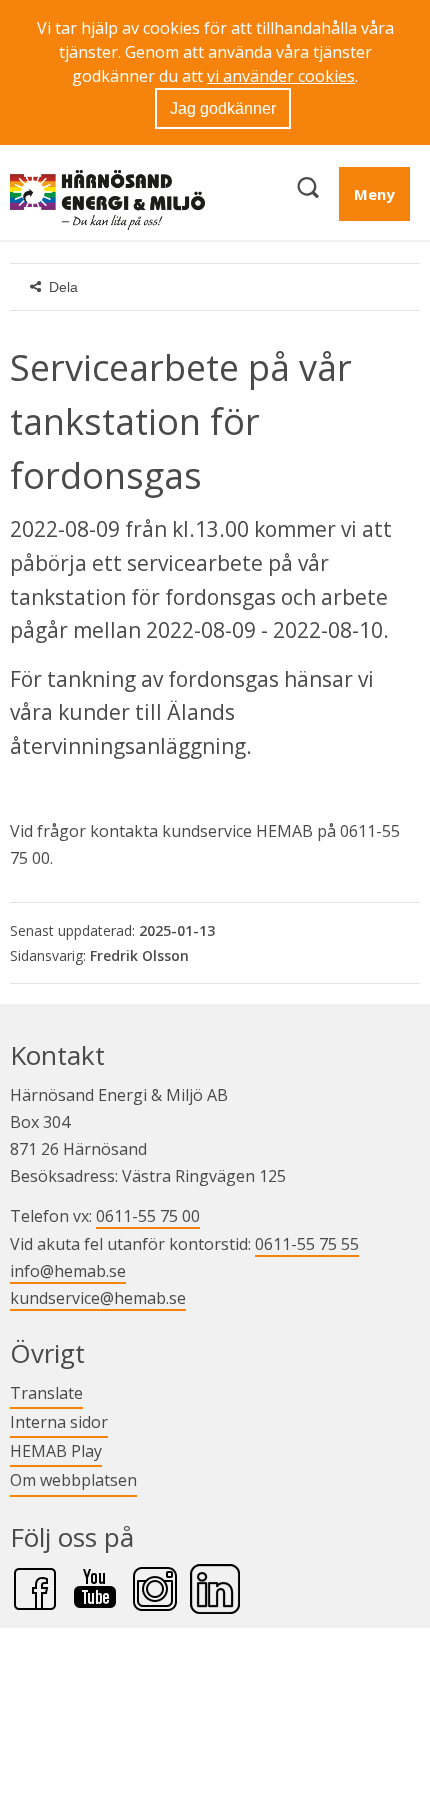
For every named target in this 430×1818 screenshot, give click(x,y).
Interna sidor (59, 1421)
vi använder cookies (281, 76)
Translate (46, 1392)
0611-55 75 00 (148, 1216)
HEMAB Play (56, 1450)
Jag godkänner (223, 108)
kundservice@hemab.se (98, 1298)
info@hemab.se (68, 1271)
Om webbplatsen (73, 1480)
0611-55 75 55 (307, 1244)
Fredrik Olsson (139, 955)
